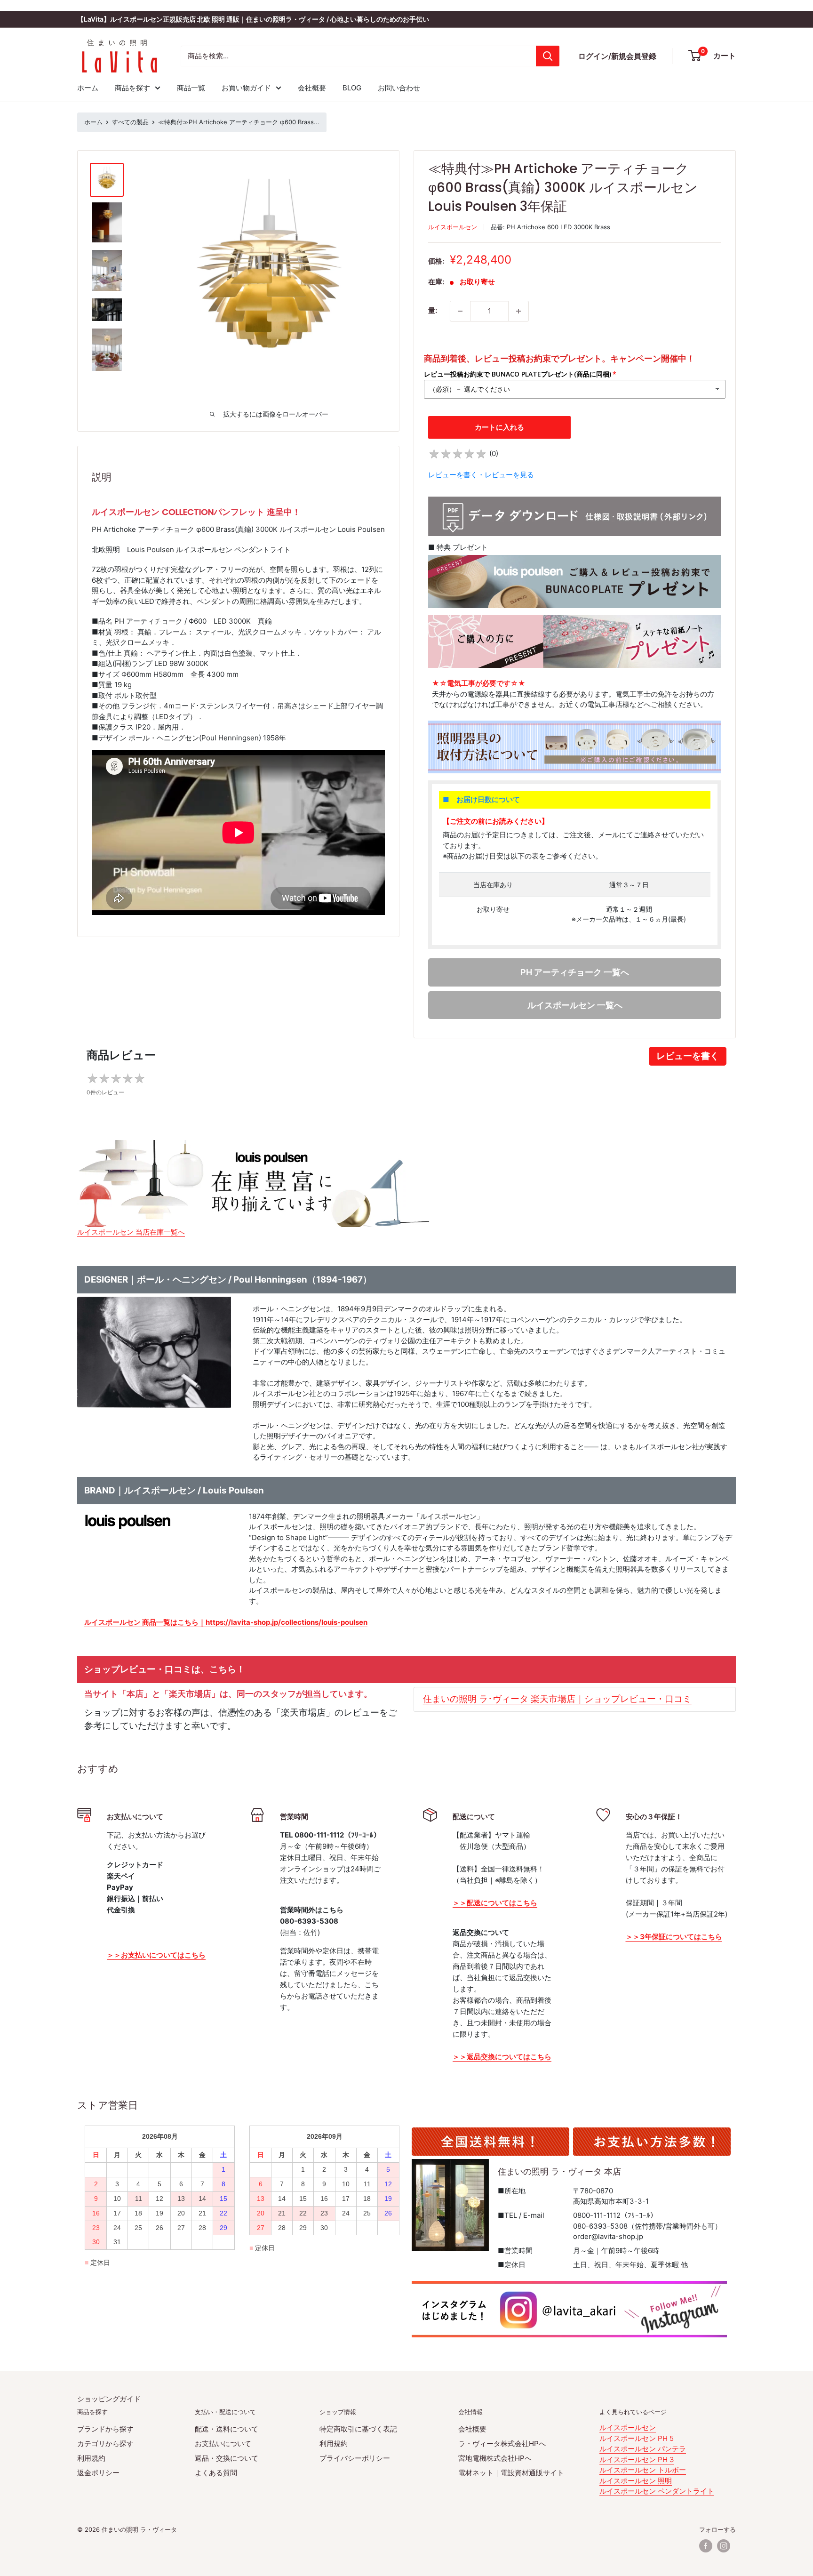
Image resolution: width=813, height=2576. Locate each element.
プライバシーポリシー (355, 2458)
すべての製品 (130, 122)
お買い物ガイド (246, 88)
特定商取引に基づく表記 (358, 2429)
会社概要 (312, 88)
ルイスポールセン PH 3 (637, 2460)
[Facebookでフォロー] (706, 2546)
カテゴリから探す (105, 2444)
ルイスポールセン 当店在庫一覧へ (131, 1232)
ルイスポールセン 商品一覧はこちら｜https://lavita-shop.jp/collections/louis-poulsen (226, 1622)
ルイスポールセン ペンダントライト (657, 2491)
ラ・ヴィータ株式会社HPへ (502, 2444)
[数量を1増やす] (518, 311)
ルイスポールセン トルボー (643, 2470)
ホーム (88, 88)
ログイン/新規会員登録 (617, 56)
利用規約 (91, 2458)
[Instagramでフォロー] (724, 2546)
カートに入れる (499, 427)
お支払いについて (223, 2444)
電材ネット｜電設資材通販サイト (511, 2473)
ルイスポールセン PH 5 (637, 2438)
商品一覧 (191, 88)
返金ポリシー (98, 2473)
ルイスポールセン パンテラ (643, 2449)
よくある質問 (216, 2473)
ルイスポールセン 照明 (636, 2481)
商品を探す (132, 88)
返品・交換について (227, 2458)
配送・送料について (227, 2429)
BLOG (352, 88)
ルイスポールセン (453, 227)
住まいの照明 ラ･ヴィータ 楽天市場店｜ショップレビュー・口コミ (557, 1699)
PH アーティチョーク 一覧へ (575, 972)
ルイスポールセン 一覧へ (575, 1005)
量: (433, 310)
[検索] (548, 56)
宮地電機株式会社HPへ (495, 2458)
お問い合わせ (399, 88)
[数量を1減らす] (460, 311)
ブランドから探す (105, 2429)
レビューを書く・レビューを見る (481, 475)
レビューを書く (688, 1056)
